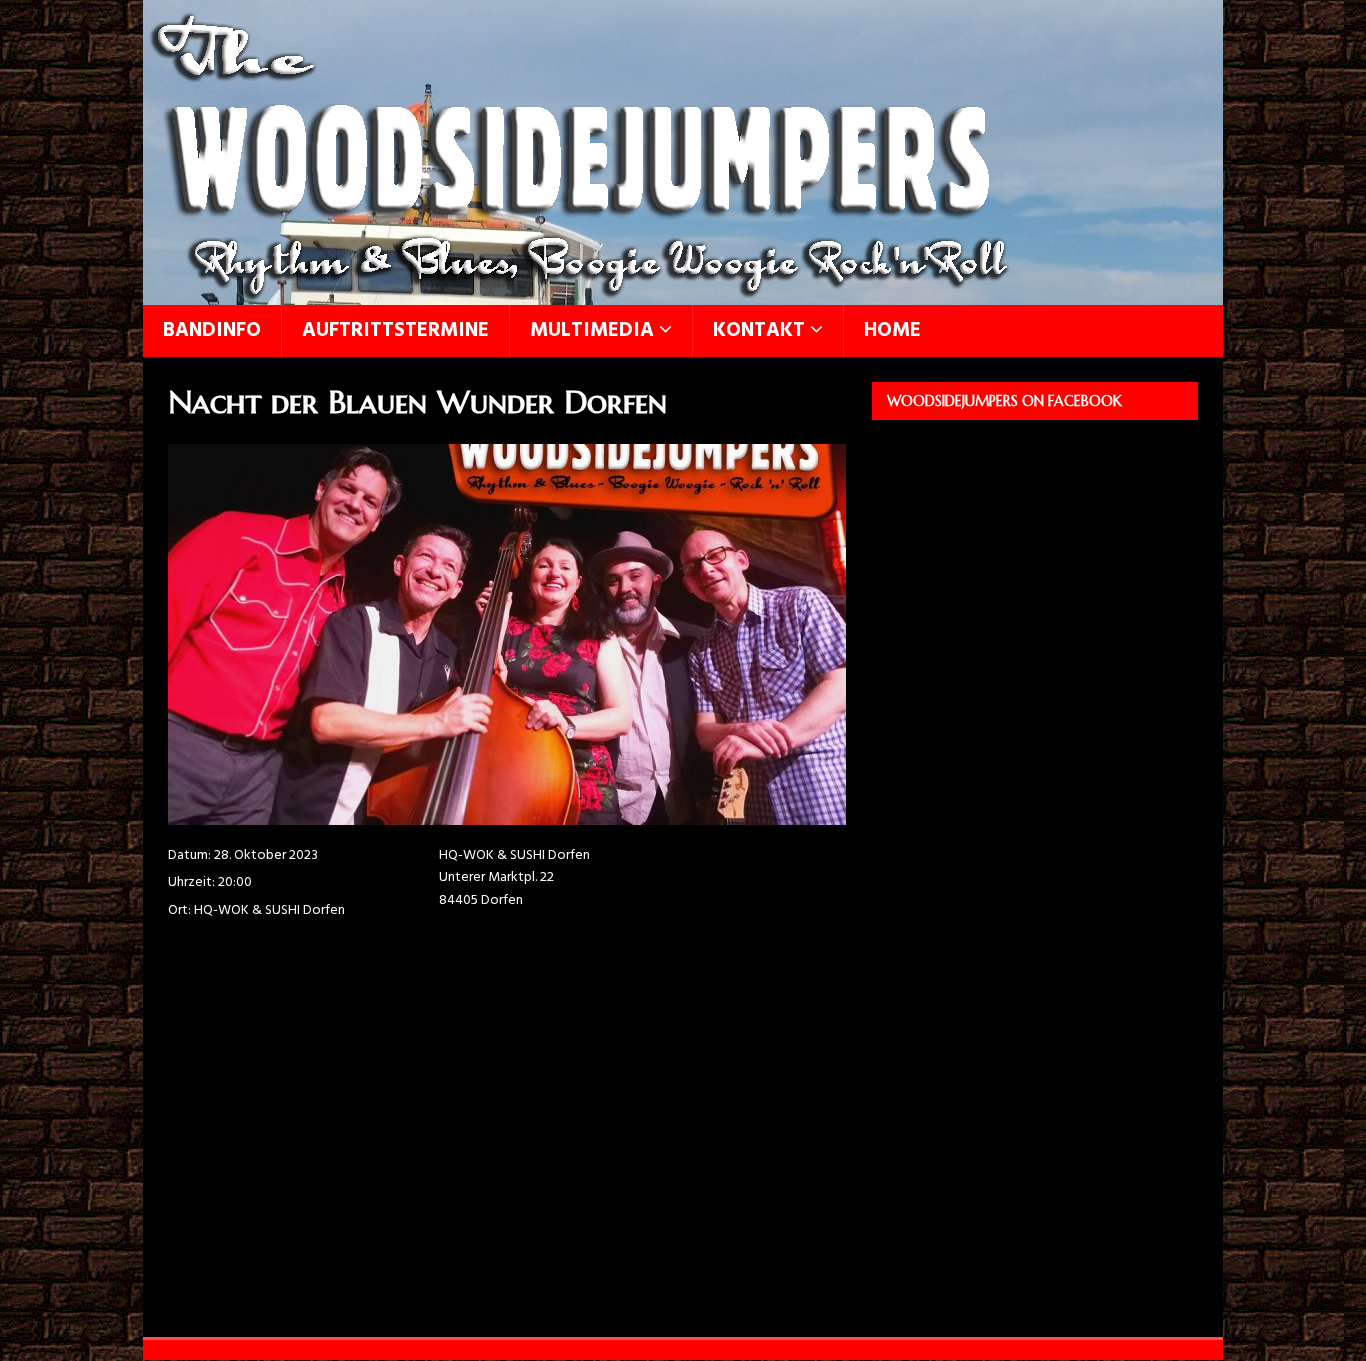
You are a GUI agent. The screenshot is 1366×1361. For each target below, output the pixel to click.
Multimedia (592, 331)
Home (892, 331)
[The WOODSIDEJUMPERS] (579, 293)
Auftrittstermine (395, 331)
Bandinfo (212, 331)
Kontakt (759, 331)
